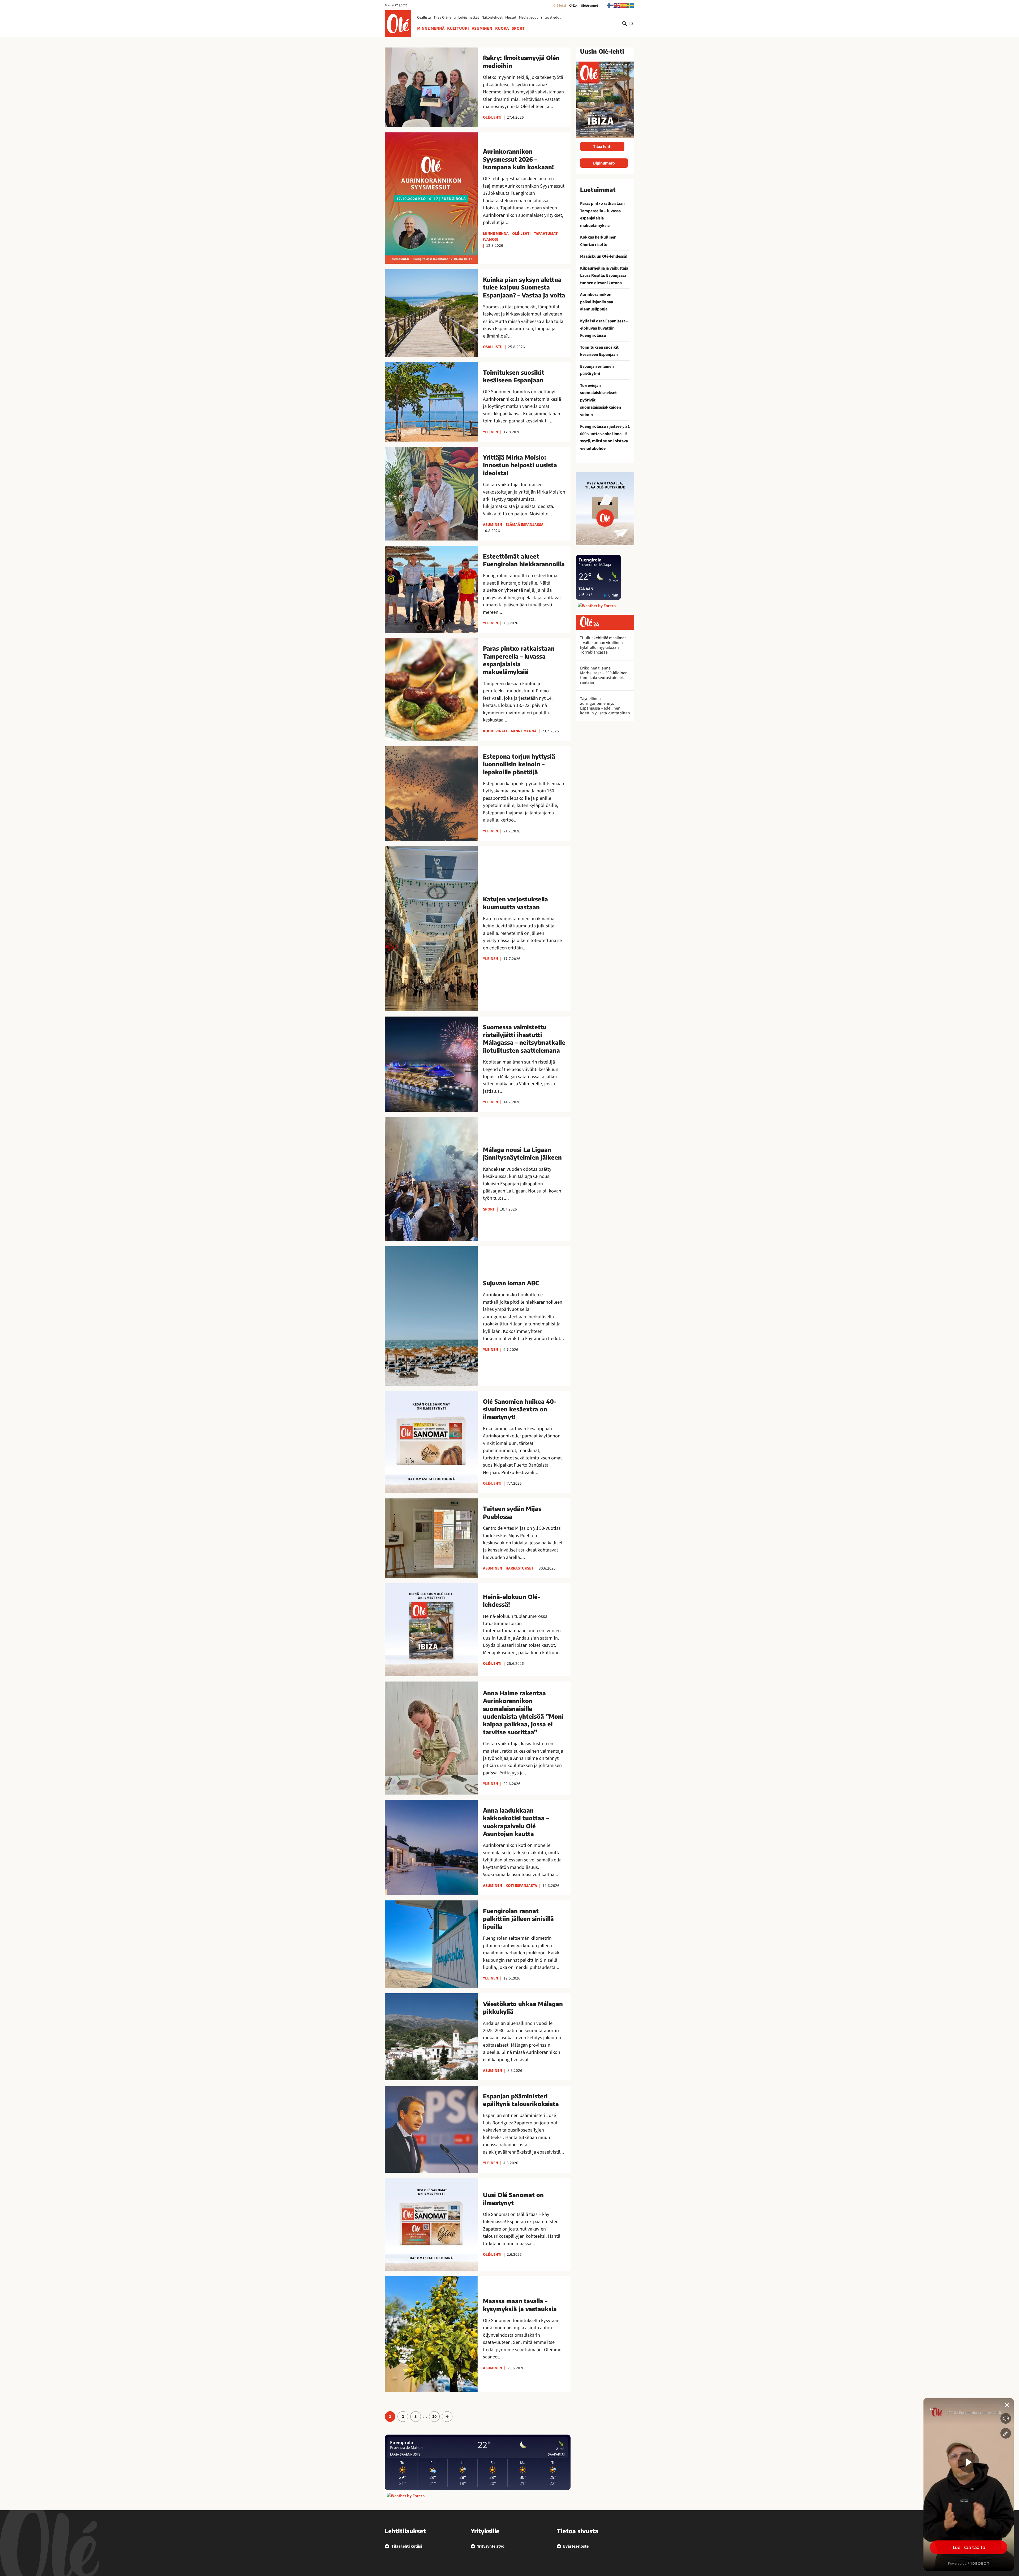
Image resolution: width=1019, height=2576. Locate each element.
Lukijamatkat (469, 18)
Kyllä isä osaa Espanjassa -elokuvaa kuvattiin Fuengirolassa (604, 328)
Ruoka (502, 28)
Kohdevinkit (495, 731)
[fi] (610, 5)
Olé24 (573, 6)
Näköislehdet (492, 18)
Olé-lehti (560, 6)
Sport (518, 28)
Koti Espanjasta (521, 1886)
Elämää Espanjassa (524, 525)
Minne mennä (431, 28)
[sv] (631, 5)
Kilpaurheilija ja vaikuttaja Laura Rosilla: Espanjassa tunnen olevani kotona (604, 276)
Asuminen (482, 28)
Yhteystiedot (551, 18)
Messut (511, 18)
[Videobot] (969, 2484)
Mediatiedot (528, 18)
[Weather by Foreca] (406, 2496)
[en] (617, 5)
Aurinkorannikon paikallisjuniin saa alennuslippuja (597, 302)
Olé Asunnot (590, 6)
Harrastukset (519, 1568)
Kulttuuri (458, 28)
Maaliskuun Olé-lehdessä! (604, 256)
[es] (624, 5)
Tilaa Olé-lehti (445, 18)
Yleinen (491, 432)
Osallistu (424, 18)
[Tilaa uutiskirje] (605, 509)
